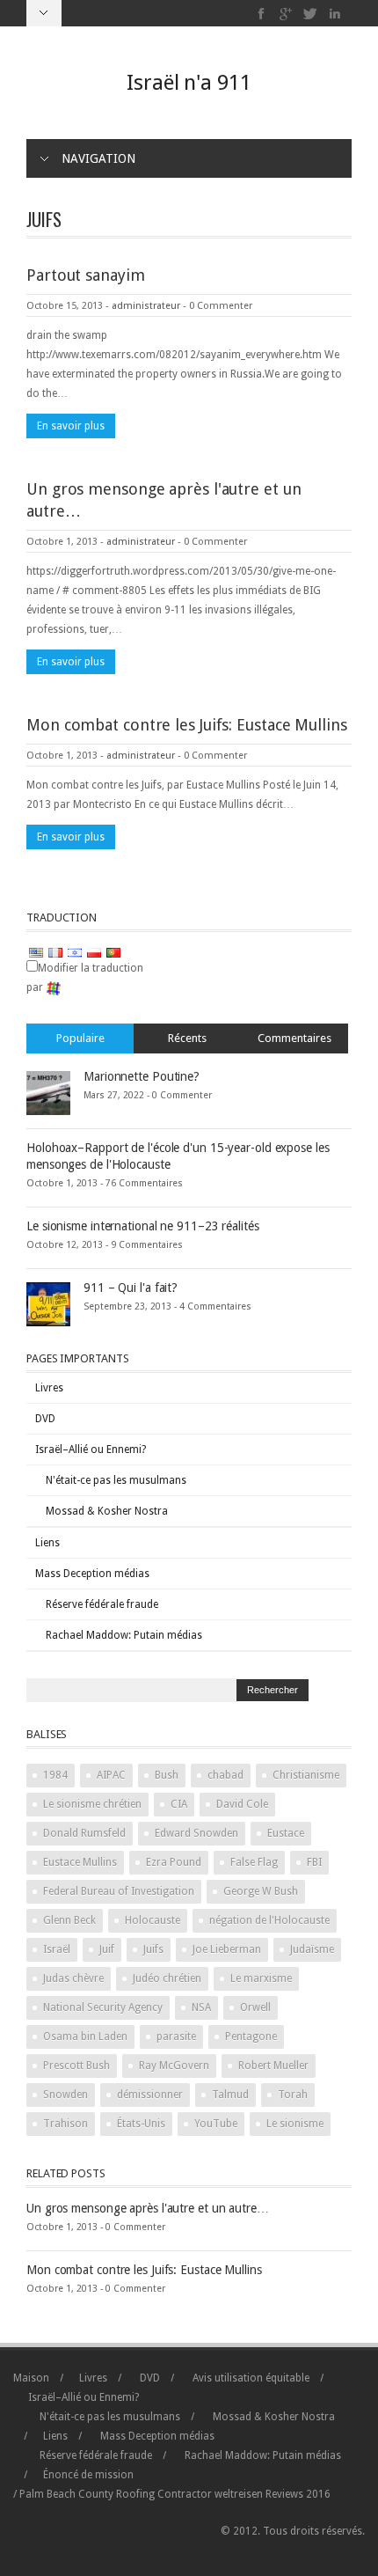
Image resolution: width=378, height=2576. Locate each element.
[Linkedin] (334, 14)
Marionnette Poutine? (142, 1076)
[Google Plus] (286, 14)
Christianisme (306, 1775)
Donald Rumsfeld (84, 1833)
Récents (187, 1038)
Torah (293, 2095)
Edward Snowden (196, 1833)
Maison (31, 2378)
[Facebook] (262, 14)
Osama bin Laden (85, 2037)
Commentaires (294, 1038)
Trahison (65, 2124)
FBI (314, 1862)
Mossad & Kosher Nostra (107, 1511)
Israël (57, 1949)
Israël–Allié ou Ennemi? (91, 1449)
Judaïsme (312, 1949)
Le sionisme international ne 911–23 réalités (143, 1226)
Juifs (153, 1949)
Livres (49, 1388)
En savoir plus (71, 426)
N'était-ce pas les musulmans (116, 1480)
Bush (167, 1775)
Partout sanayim (86, 275)
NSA (201, 2007)
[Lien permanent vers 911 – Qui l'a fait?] (48, 1303)
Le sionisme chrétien (92, 1804)
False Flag (254, 1862)
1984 (55, 1775)
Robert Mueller (273, 2066)
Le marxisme (261, 1978)
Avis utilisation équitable (251, 2378)
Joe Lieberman (227, 1949)
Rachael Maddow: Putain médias (124, 1635)
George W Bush (261, 1891)
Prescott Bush (76, 2066)
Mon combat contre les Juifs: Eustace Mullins (187, 725)
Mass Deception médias (92, 1574)
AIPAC (111, 1775)
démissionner (150, 2095)
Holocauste (153, 1920)
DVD (45, 1419)
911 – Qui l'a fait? (131, 1288)
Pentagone (251, 2037)
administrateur (146, 306)
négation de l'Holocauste (269, 1920)
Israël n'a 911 (189, 83)
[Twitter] (311, 14)
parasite (176, 2037)
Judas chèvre (73, 1978)
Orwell (255, 2007)
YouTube (216, 2124)
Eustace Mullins (80, 1862)
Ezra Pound (174, 1862)
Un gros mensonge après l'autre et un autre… (148, 2208)
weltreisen (239, 2494)
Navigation (98, 158)
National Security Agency (103, 2007)
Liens (47, 1543)
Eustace (286, 1833)
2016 (298, 2494)
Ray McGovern (174, 2066)
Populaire (80, 1038)
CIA (179, 1804)
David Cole (242, 1804)
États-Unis (141, 2124)
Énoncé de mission (88, 2475)
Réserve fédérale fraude (102, 1604)
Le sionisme (295, 2124)
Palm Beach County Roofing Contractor (116, 2494)
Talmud (230, 2095)
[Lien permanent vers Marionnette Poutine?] (48, 1092)
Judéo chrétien (167, 1978)
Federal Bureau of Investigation (119, 1891)
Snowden (65, 2095)
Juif (107, 1949)
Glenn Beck (69, 1920)
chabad (225, 1775)
